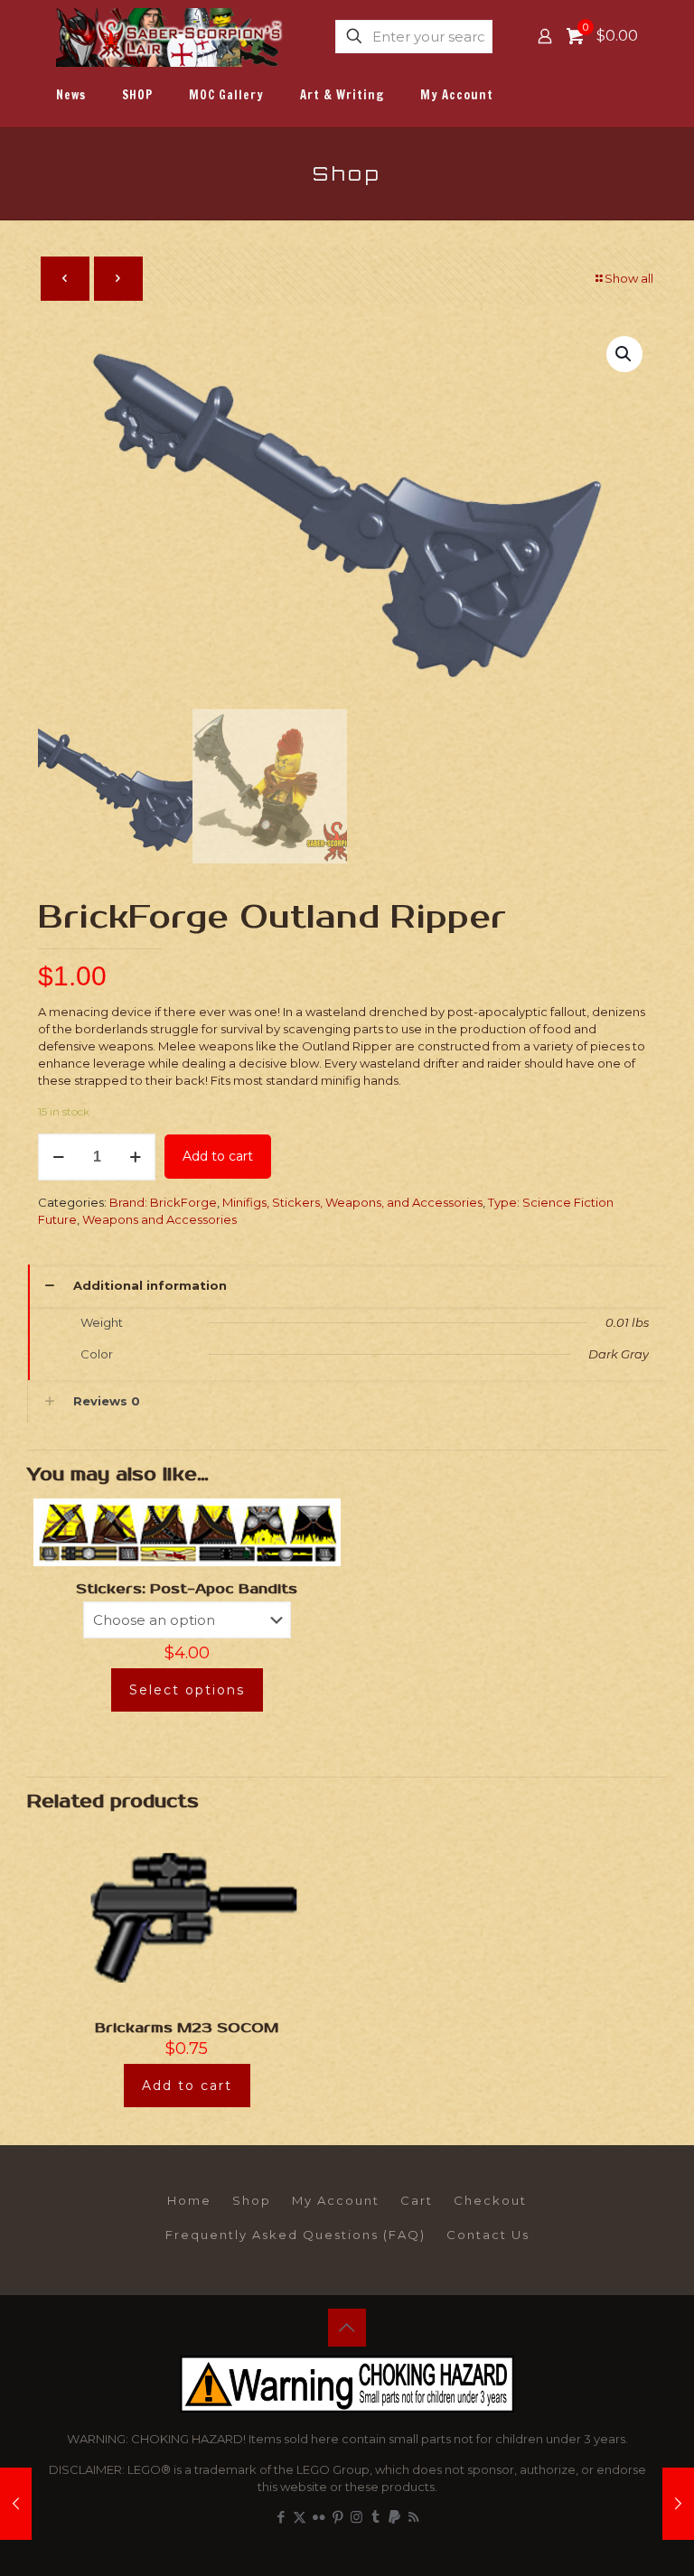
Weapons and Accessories (159, 1219)
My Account (336, 2200)
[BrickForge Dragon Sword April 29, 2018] (16, 2504)
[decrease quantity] (58, 1157)
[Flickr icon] (319, 2517)
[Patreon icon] (394, 2517)
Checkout (490, 2200)
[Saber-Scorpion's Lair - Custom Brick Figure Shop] (171, 36)
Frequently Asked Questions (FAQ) (295, 2235)
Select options (187, 1690)
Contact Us (488, 2235)
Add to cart (218, 1156)
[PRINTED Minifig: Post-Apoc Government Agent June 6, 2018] (678, 2504)
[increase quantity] (135, 1157)
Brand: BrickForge (163, 1202)
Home (189, 2200)
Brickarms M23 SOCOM (187, 2028)
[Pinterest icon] (338, 2517)
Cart (417, 2200)
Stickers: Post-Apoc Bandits (187, 1589)
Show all (629, 278)
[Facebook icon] (281, 2517)
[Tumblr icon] (375, 2517)
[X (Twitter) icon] (300, 2517)
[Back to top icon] (347, 2328)
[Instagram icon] (356, 2517)
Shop (252, 2200)
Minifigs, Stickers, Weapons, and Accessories (352, 1202)
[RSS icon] (413, 2517)
